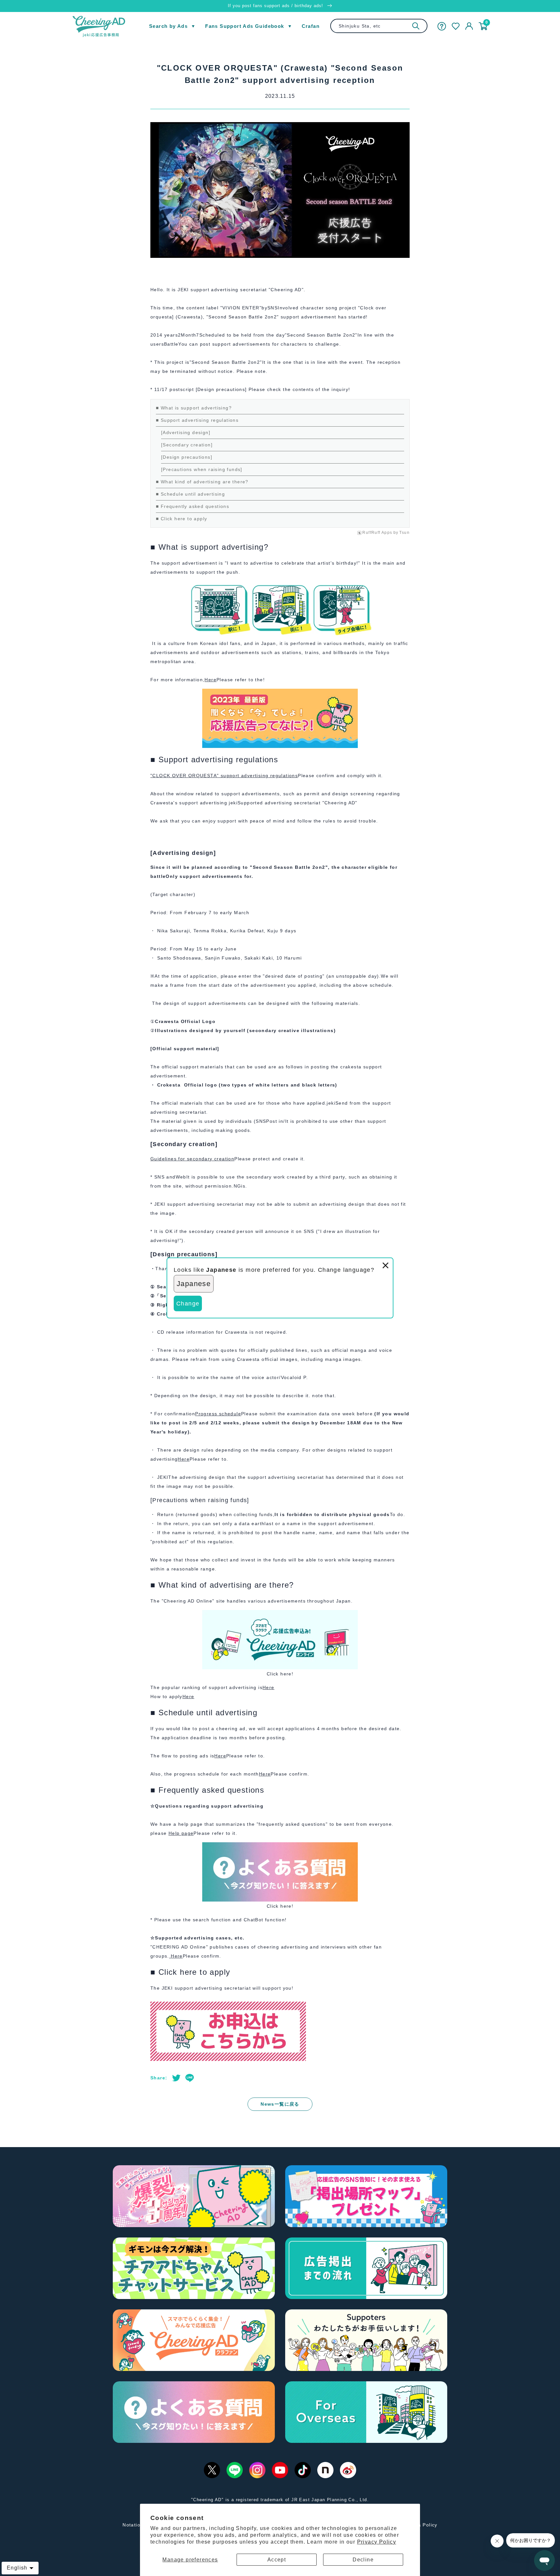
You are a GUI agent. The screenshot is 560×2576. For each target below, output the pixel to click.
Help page (181, 1833)
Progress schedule (218, 1414)
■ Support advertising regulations (197, 420)
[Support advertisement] (228, 2006)
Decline (363, 2560)
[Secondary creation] (187, 445)
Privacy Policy (377, 2542)
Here (210, 680)
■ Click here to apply (181, 519)
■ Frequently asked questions (192, 506)
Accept (277, 2560)
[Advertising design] (186, 432)
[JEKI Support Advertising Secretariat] (280, 1615)
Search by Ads (168, 26)
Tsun (404, 533)
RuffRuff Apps (377, 533)
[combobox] (379, 26)
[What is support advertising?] (280, 693)
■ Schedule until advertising (190, 494)
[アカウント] (469, 26)
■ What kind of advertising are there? (202, 482)
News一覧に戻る (280, 2104)
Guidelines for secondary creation (192, 1159)
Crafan (311, 26)
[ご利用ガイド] (442, 26)
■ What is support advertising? (194, 408)
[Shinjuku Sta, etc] (416, 26)
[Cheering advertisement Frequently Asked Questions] (280, 1847)
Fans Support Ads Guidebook (245, 26)
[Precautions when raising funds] (202, 469)
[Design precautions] (187, 457)
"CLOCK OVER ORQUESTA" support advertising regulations (224, 776)
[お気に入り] (456, 26)
